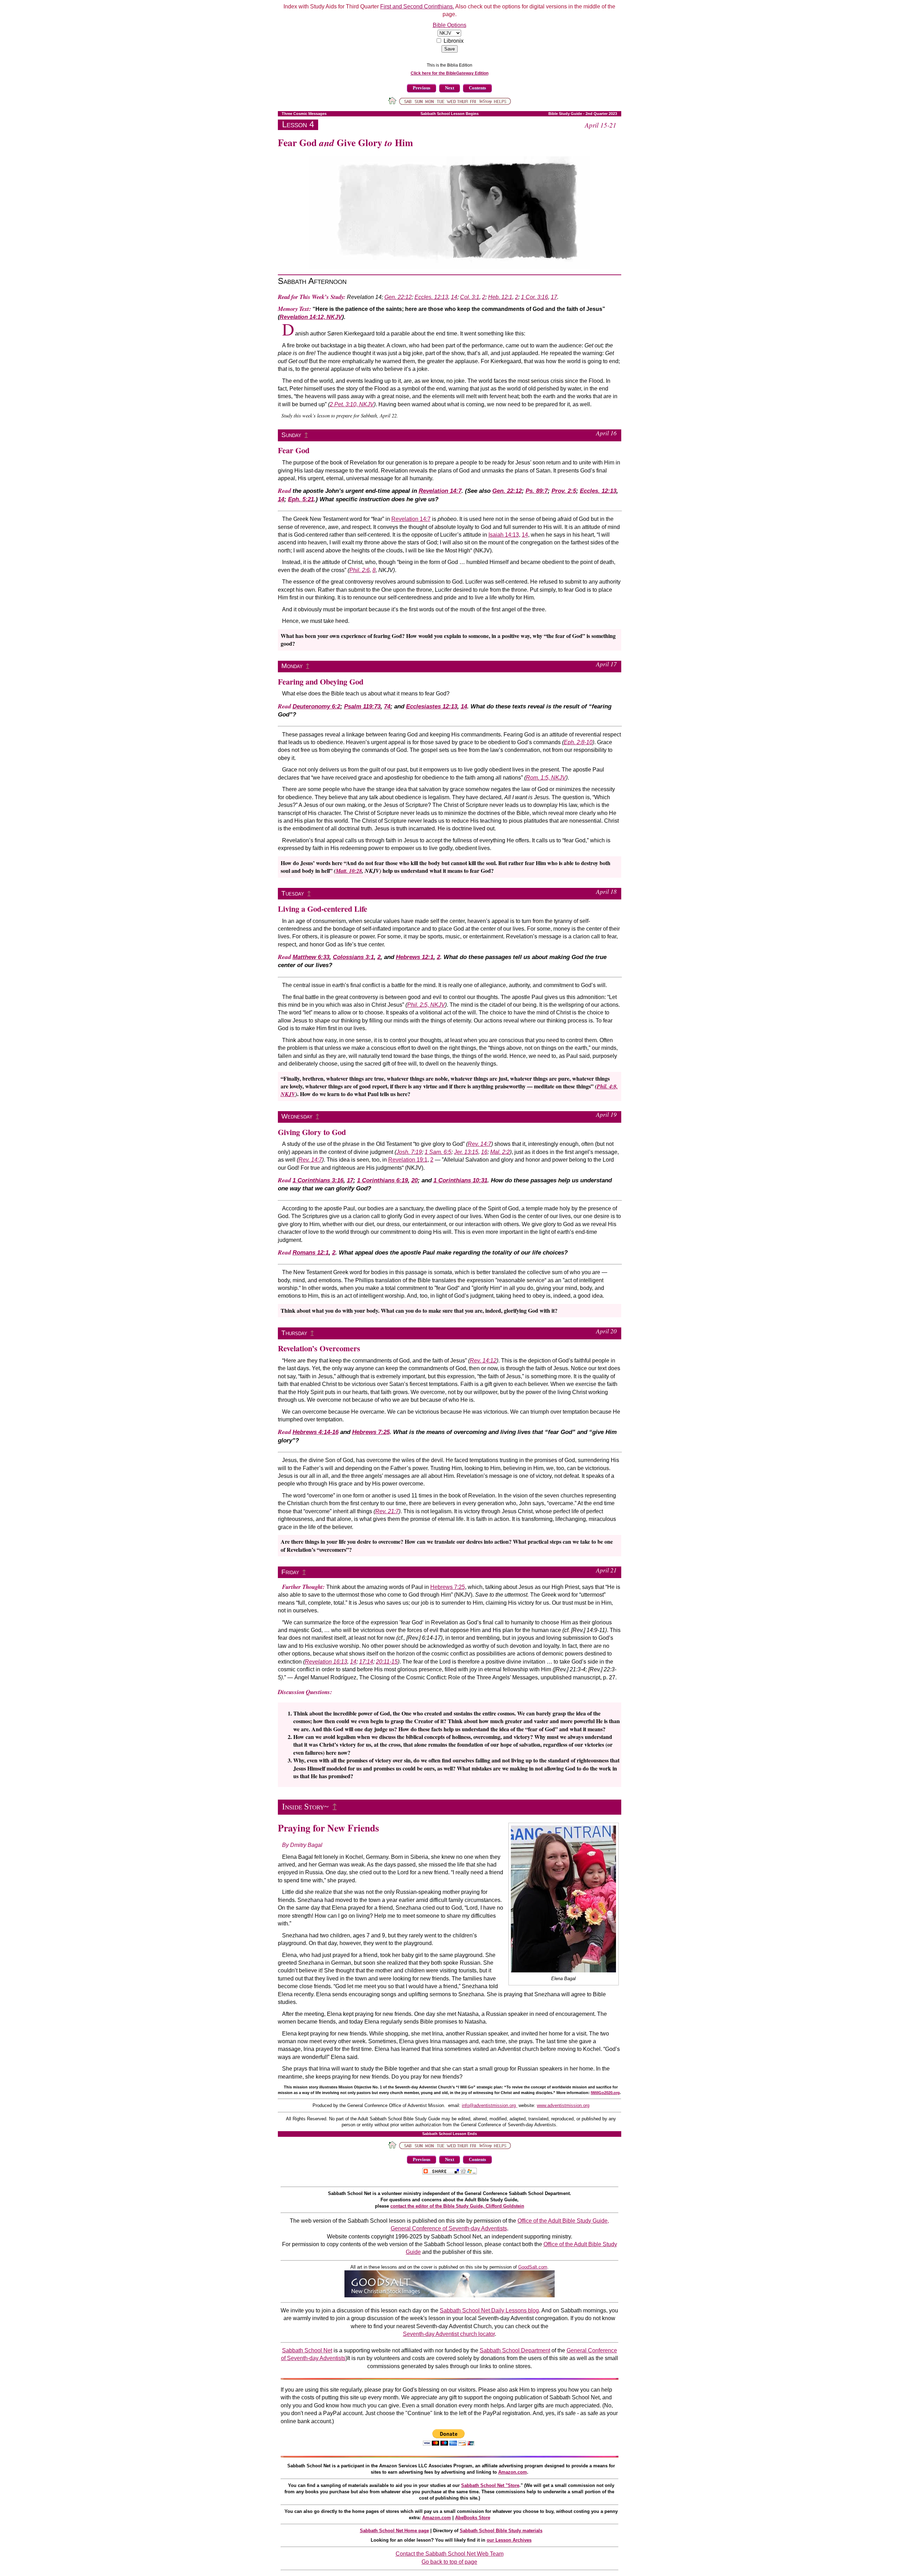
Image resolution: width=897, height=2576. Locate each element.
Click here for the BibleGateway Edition (450, 73)
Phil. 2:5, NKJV (426, 1005)
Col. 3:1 (470, 297)
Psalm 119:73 (362, 706)
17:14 (366, 1662)
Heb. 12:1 (500, 297)
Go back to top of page (449, 2562)
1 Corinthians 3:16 (318, 1180)
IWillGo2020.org (605, 2093)
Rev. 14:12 (483, 1361)
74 (387, 706)
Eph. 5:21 (301, 499)
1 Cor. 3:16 (535, 297)
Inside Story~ (305, 1807)
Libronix (454, 41)
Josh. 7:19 (409, 1152)
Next (450, 88)
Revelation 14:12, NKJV (311, 317)
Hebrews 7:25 (371, 1432)
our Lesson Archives (509, 2540)
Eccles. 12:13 (431, 297)
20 (415, 1180)
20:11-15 (387, 1662)
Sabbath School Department (515, 2350)
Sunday (291, 435)
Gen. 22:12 (398, 297)
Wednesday (297, 1116)
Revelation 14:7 (440, 491)
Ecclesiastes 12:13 (432, 706)
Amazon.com (513, 2472)
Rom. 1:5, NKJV (546, 778)
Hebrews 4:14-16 (316, 1432)
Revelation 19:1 (408, 1160)
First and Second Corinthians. (417, 6)
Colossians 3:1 (353, 957)
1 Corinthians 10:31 (460, 1180)
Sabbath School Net (307, 2350)
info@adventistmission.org (489, 2105)
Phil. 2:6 (360, 570)
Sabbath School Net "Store (490, 2485)
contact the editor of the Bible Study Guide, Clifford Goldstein (457, 2206)
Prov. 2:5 (564, 491)
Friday (290, 1572)
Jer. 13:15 (466, 1152)
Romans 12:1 (311, 1253)
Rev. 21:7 (387, 1511)
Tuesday (293, 893)
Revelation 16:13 (326, 1662)
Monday (292, 666)
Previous (422, 88)
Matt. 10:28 (349, 871)
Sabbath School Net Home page (394, 2531)
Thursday (294, 1333)
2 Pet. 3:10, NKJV (352, 404)
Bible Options (450, 25)
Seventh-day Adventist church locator (449, 2334)
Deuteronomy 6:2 (316, 706)
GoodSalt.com (533, 2267)
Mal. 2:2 (500, 1152)
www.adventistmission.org (563, 2105)
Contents (477, 88)
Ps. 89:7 (537, 491)
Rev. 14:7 (480, 1144)
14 (454, 297)
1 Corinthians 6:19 (382, 1180)
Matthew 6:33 (311, 957)
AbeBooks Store (473, 2518)
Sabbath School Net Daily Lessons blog (489, 2310)
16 (484, 1152)
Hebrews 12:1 (415, 957)
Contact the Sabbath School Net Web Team (450, 2554)
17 (554, 297)
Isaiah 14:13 (504, 535)
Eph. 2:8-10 (578, 742)
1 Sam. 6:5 (438, 1152)
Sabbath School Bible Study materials (501, 2531)
